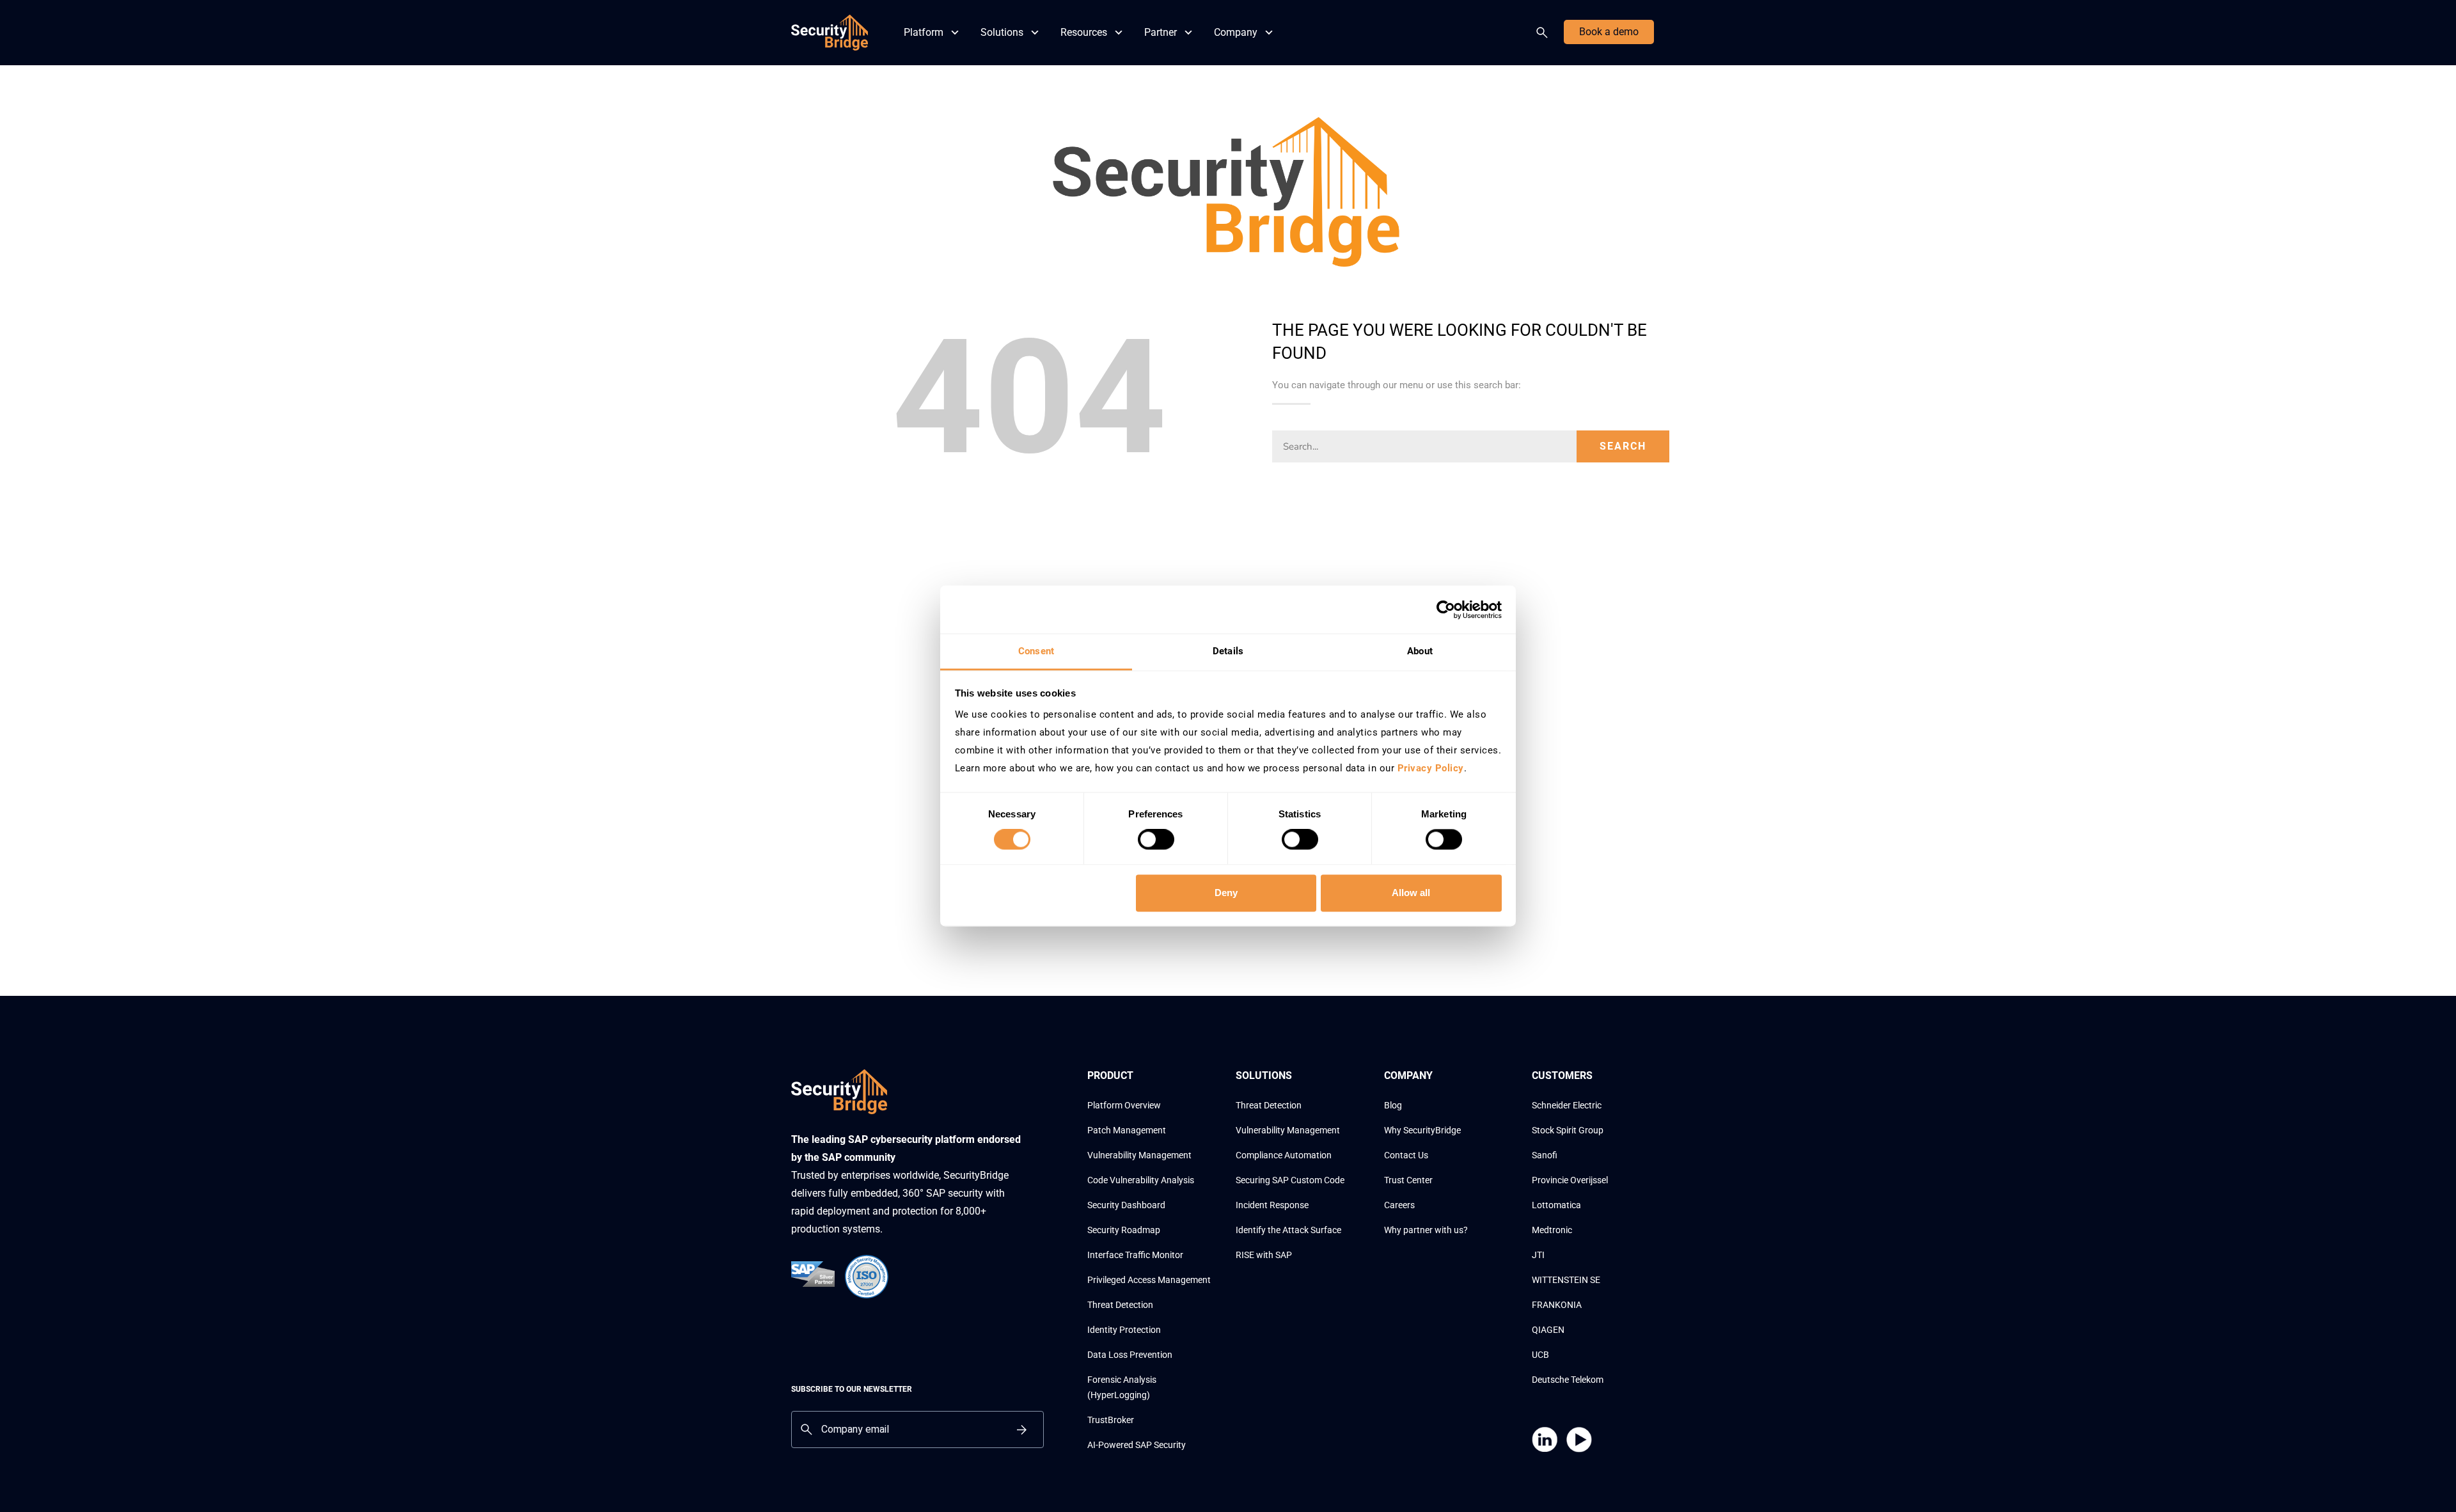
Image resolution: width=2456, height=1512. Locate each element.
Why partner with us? (1426, 1230)
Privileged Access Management (1149, 1280)
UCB (1540, 1355)
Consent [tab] (1036, 651)
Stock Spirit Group (1568, 1130)
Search (1545, 33)
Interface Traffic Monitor (1135, 1255)
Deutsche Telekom (1568, 1380)
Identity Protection (1124, 1330)
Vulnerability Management (1139, 1155)
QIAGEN (1548, 1330)
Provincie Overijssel (1570, 1180)
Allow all (1411, 893)
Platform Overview (1124, 1105)
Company (1236, 32)
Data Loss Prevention (1130, 1355)
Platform (924, 32)
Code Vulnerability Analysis (1141, 1180)
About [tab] (1420, 651)
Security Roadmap (1124, 1230)
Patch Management (1127, 1130)
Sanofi (1545, 1155)
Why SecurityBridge (1422, 1130)
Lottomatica (1556, 1205)
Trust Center (1408, 1180)
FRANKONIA (1557, 1305)
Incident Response (1272, 1205)
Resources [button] (1084, 32)
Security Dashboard (1126, 1205)
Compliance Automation (1284, 1155)
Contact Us (1406, 1155)
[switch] (1156, 840)
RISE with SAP (1264, 1255)
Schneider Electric (1567, 1105)
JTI (1538, 1255)
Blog (1393, 1105)
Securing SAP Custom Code (1290, 1180)
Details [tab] (1228, 651)
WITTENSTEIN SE (1566, 1280)
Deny (1226, 893)
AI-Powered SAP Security (1137, 1445)
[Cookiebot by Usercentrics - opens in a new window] (1446, 610)
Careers (1399, 1205)
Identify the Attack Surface (1288, 1230)
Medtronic (1552, 1230)
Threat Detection (1120, 1305)
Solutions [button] (1002, 32)
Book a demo (1609, 32)
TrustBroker (1111, 1420)
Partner (1161, 32)
